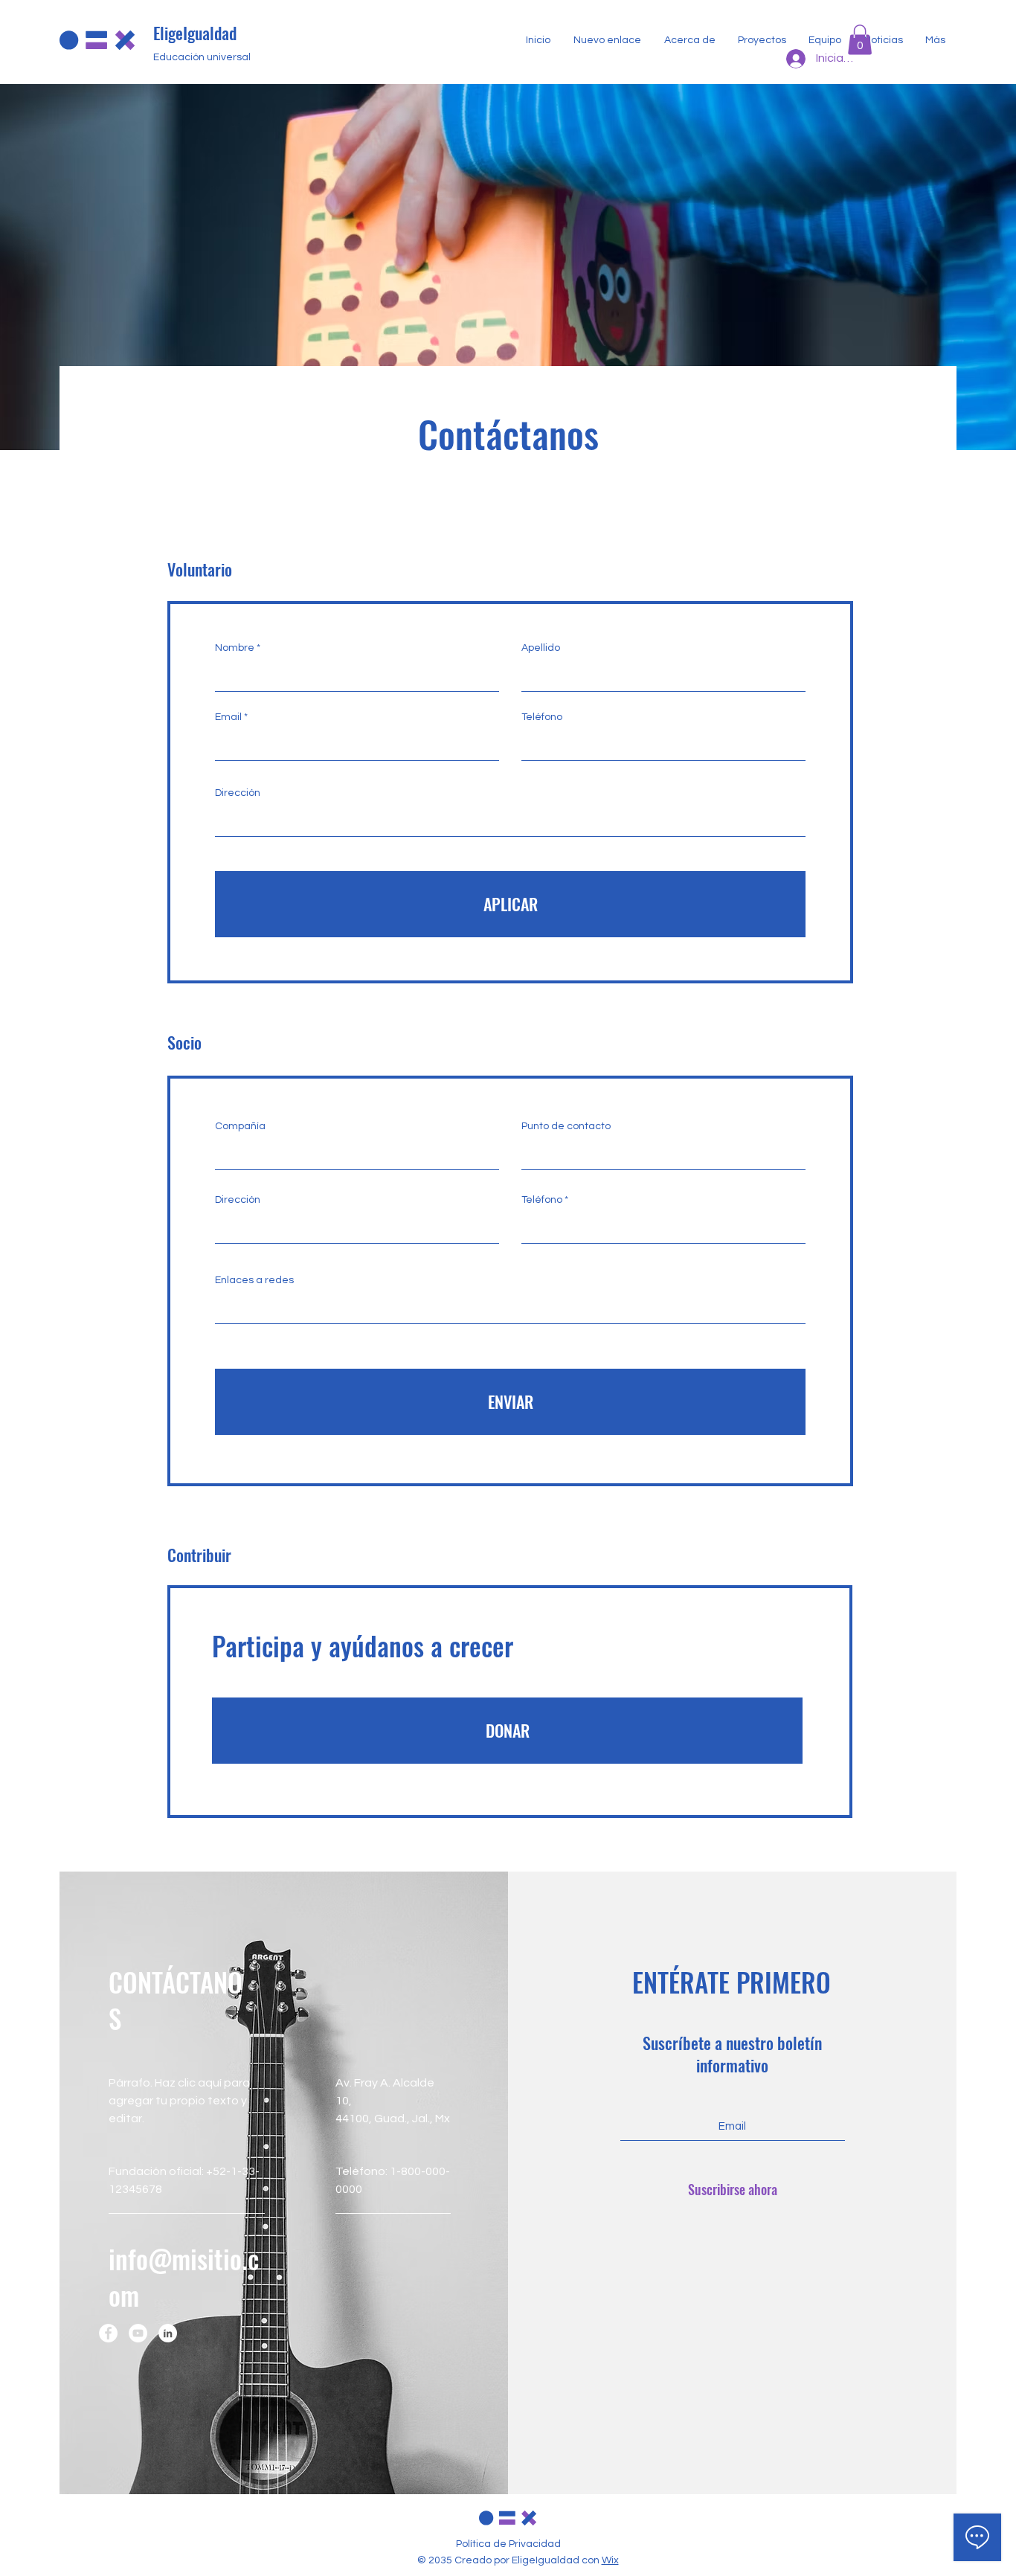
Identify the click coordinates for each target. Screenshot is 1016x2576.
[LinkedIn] (168, 2333)
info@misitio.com (184, 2277)
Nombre (235, 648)
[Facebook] (108, 2333)
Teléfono (542, 717)
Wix (610, 2560)
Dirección (238, 793)
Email (228, 717)
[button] (860, 40)
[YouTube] (138, 2333)
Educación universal (202, 57)
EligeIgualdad (195, 33)
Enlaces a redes (254, 1280)
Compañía (240, 1126)
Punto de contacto (566, 1126)
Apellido (541, 648)
